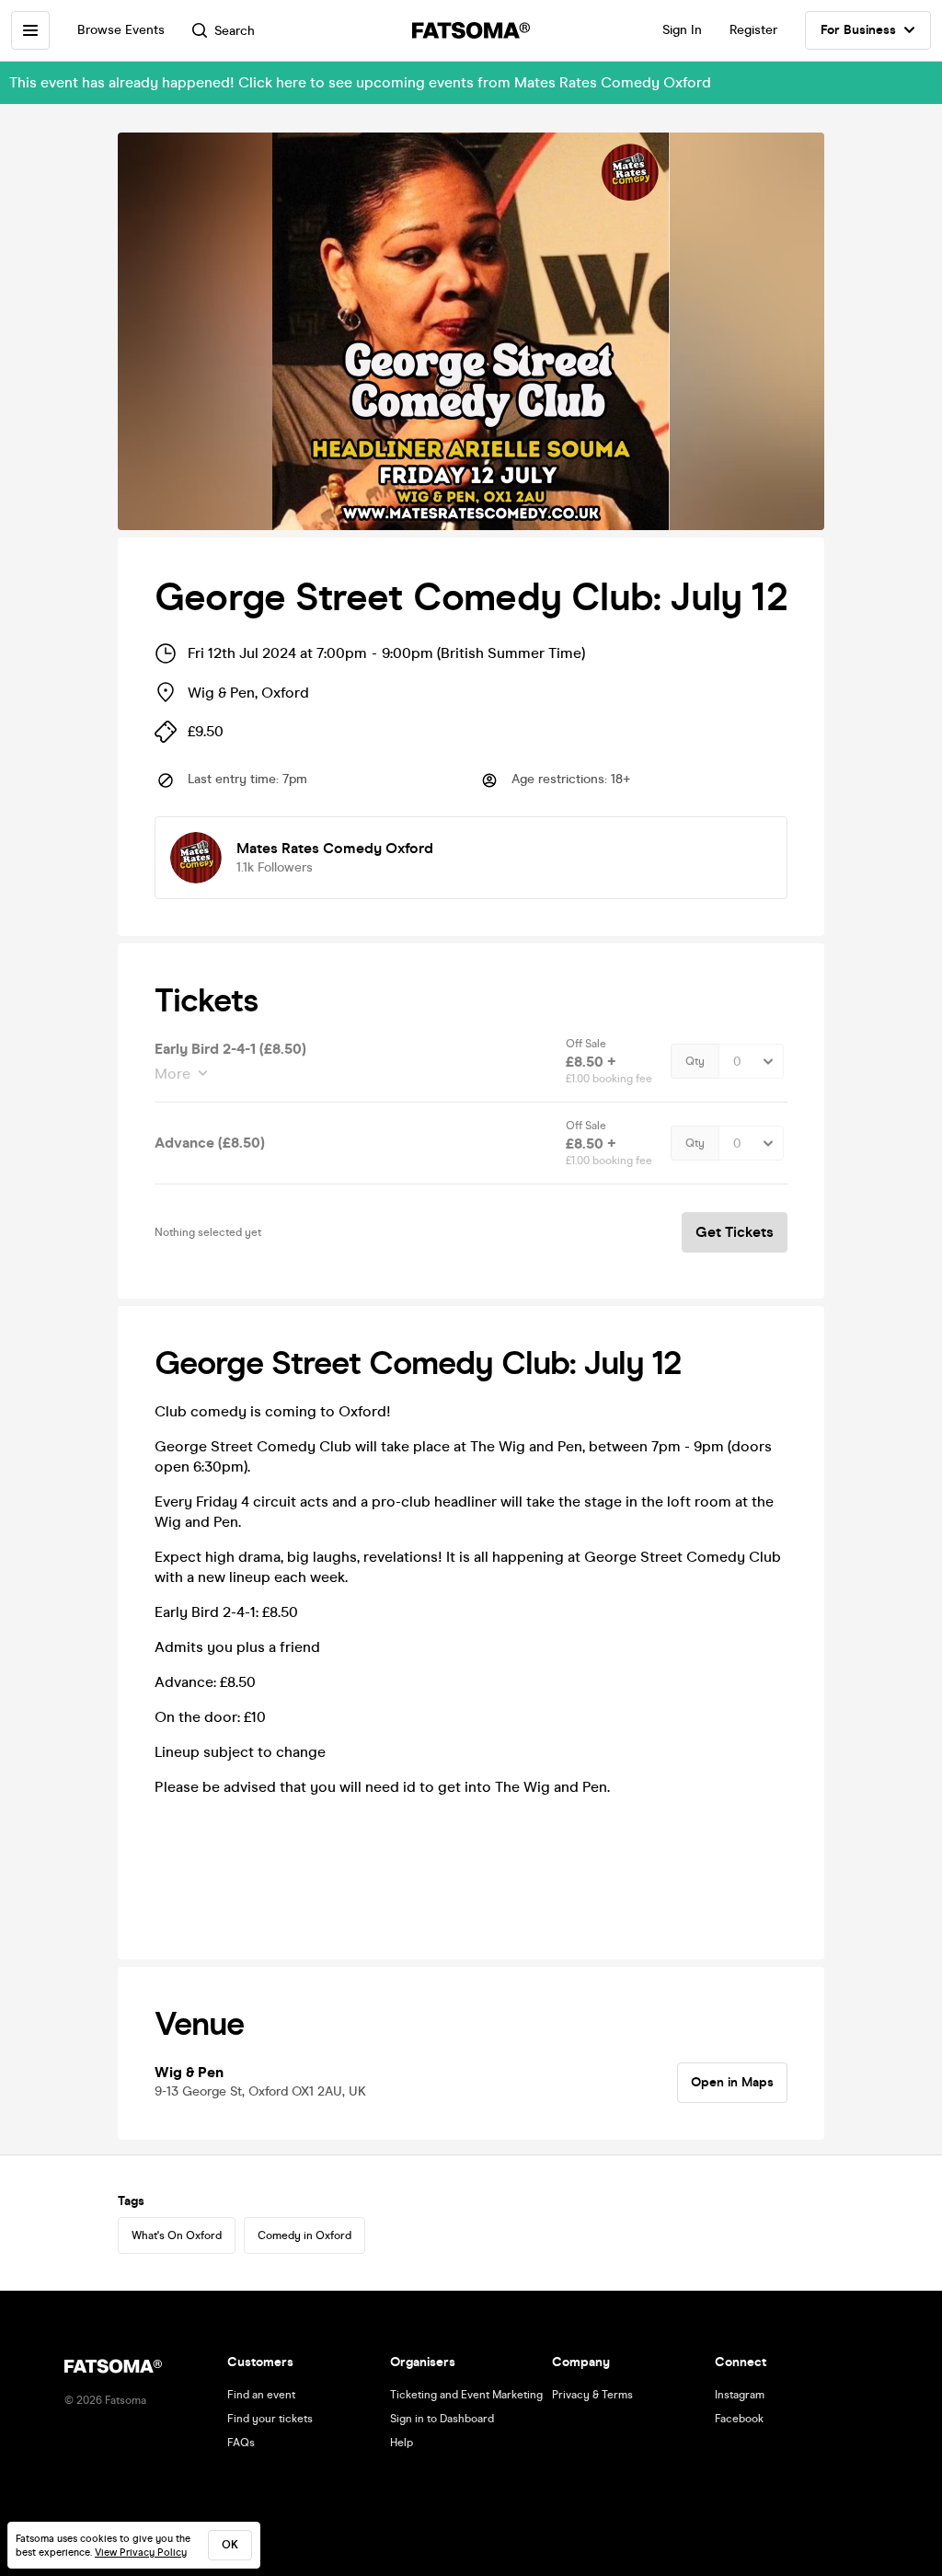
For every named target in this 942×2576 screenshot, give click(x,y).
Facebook (739, 2419)
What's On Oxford (177, 2235)
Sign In (682, 30)
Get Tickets (735, 1232)
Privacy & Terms (592, 2395)
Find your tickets (270, 2419)
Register (753, 30)
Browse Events (121, 30)
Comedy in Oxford (304, 2235)
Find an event (261, 2395)
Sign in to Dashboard (442, 2419)
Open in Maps (732, 2082)
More (172, 1074)
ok (230, 2545)
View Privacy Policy (141, 2553)
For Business (858, 30)
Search (235, 31)
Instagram (740, 2395)
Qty (695, 1061)
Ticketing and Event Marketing (466, 2395)
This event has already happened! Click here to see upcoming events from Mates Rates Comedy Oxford (360, 82)
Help (402, 2443)
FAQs (241, 2443)
